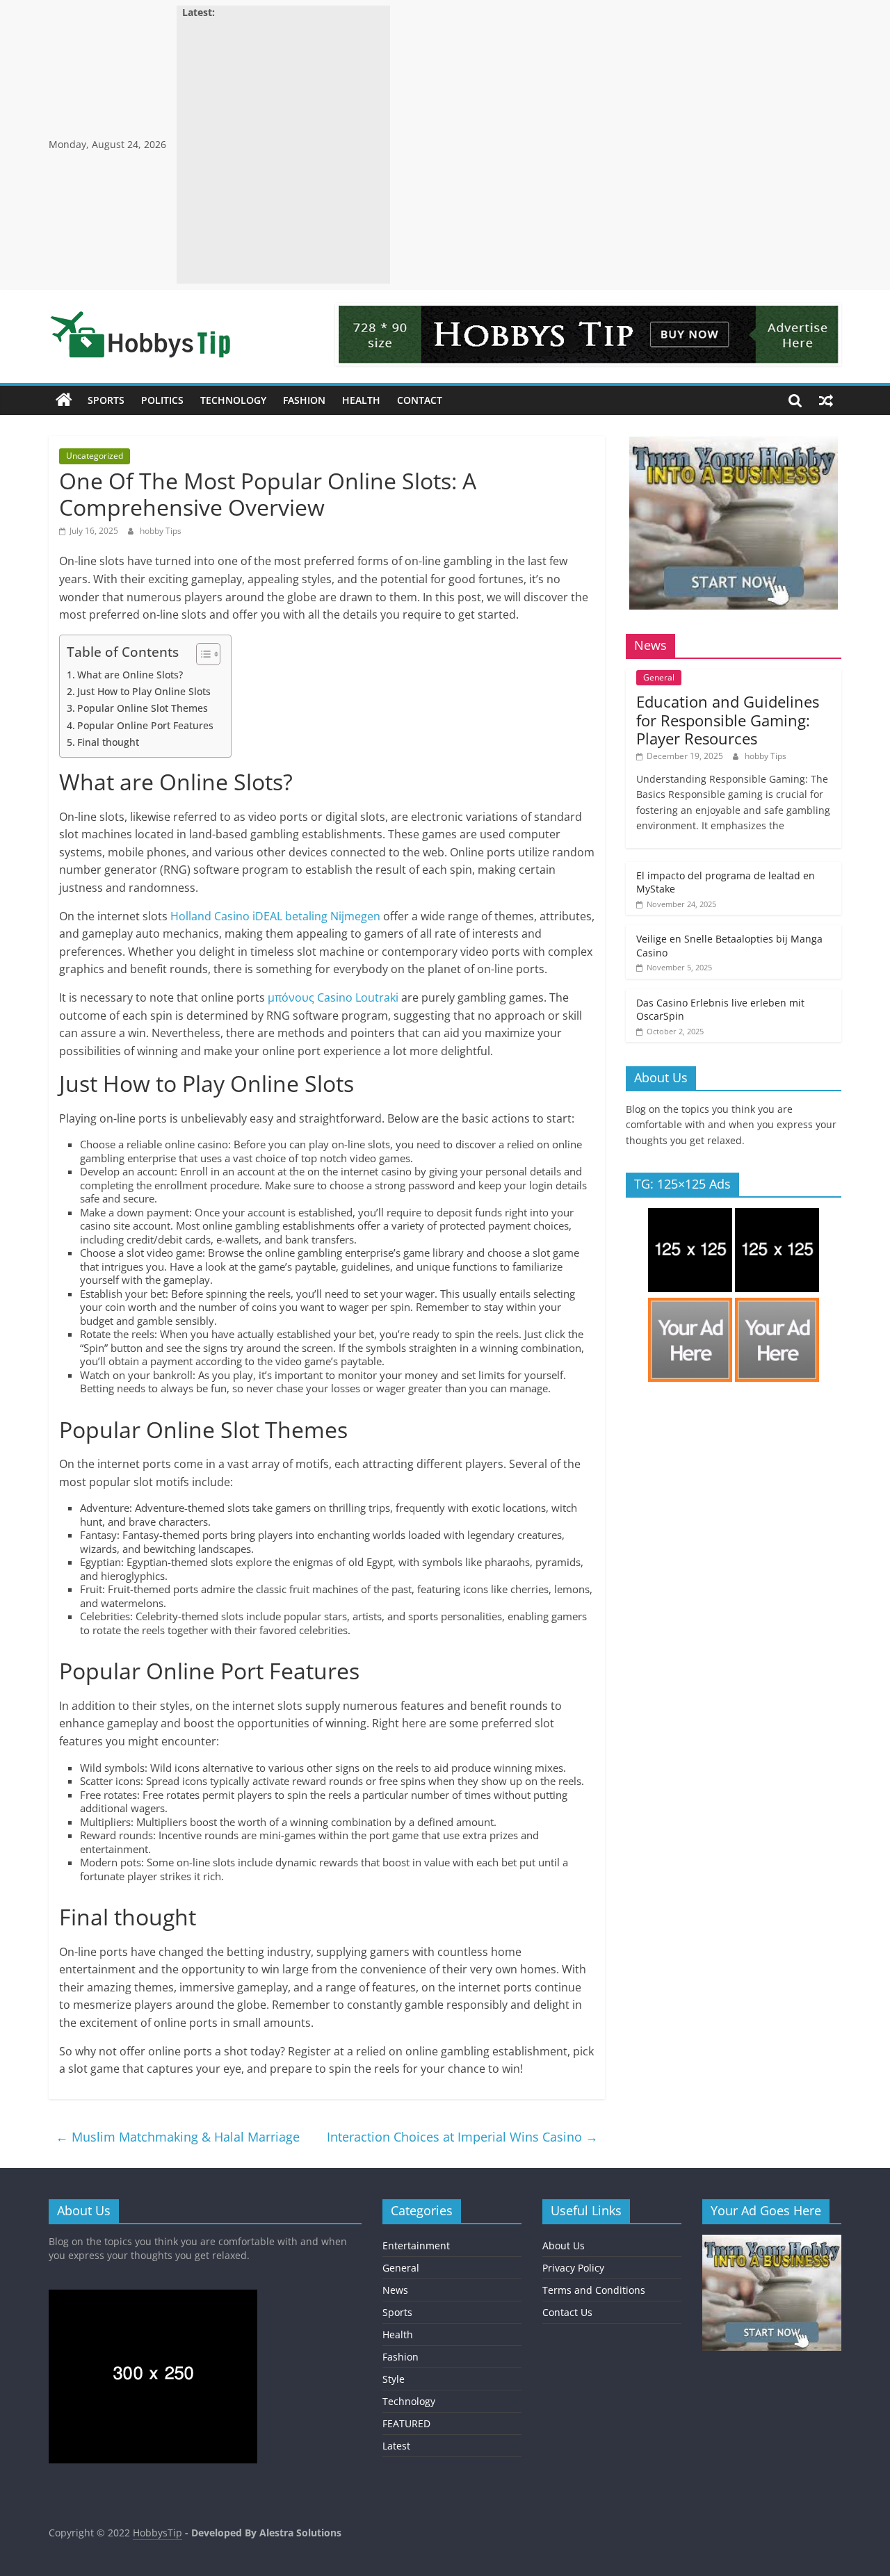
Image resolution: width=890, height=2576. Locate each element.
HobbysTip (157, 2533)
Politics (162, 400)
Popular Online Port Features (145, 725)
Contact (420, 400)
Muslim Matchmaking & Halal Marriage (178, 2137)
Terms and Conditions (594, 2290)
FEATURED (406, 2423)
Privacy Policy (573, 2268)
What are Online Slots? (130, 675)
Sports (106, 400)
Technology (233, 400)
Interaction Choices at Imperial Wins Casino (462, 2137)
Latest (396, 2446)
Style (394, 2379)
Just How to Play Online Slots (144, 691)
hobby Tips (161, 531)
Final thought (108, 742)
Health (361, 400)
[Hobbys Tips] (64, 400)
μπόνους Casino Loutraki (333, 997)
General (659, 677)
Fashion (304, 400)
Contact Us (567, 2312)
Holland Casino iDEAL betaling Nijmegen (275, 916)
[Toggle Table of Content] (201, 654)
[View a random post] (826, 400)
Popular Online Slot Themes (143, 708)
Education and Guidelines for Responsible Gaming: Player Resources (728, 720)
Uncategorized (95, 456)
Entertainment (416, 2245)
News (395, 2290)
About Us (564, 2245)
